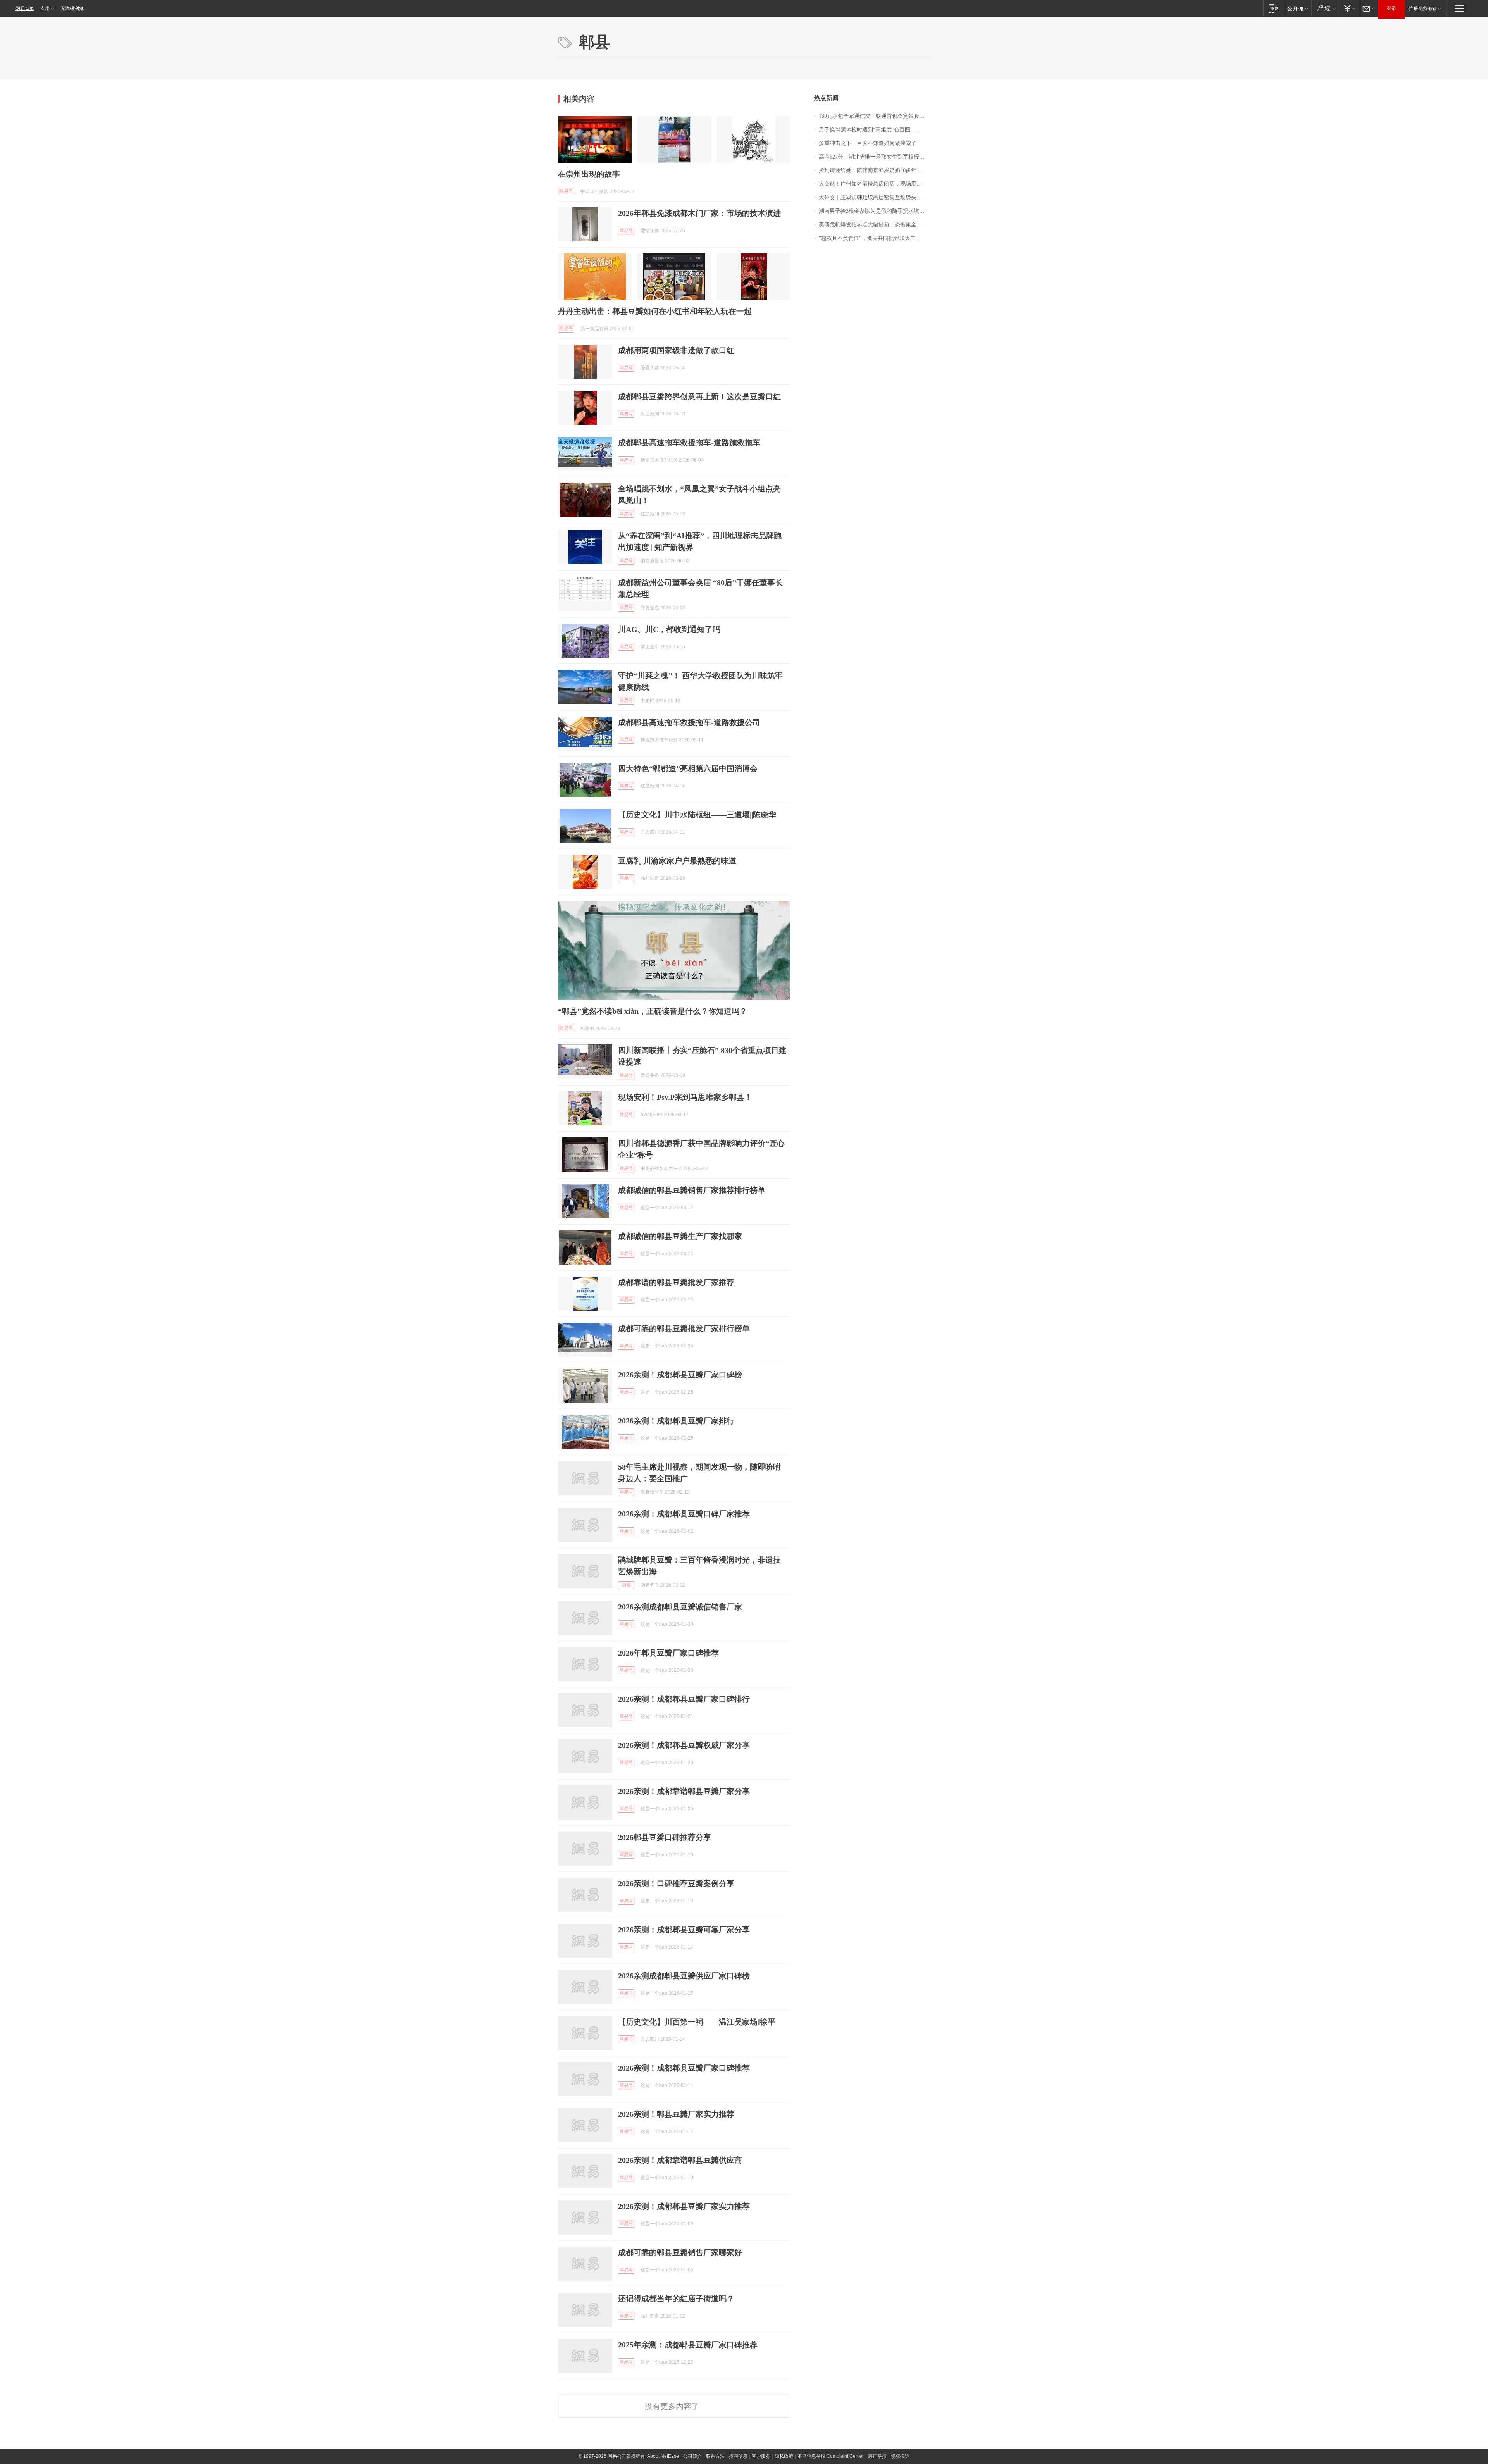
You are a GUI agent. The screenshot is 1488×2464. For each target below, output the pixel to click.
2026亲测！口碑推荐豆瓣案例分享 (676, 1883)
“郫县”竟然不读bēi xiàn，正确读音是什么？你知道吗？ (653, 1011)
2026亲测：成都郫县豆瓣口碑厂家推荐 (684, 1514)
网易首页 (25, 9)
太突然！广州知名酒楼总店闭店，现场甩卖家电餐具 (874, 184)
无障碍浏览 (72, 9)
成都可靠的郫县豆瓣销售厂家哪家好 (680, 2252)
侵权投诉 (900, 2456)
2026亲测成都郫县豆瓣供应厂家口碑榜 (684, 1976)
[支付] (1349, 8)
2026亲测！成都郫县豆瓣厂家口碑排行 (684, 1699)
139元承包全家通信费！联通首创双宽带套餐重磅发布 (874, 116)
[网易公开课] (1298, 8)
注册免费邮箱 (1423, 9)
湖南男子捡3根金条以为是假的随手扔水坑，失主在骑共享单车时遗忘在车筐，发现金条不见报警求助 (874, 211)
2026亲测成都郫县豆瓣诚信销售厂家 (680, 1607)
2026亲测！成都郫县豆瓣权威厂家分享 (684, 1745)
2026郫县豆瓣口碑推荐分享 (665, 1837)
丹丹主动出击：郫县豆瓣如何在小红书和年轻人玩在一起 (655, 311)
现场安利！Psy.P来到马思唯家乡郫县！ (685, 1097)
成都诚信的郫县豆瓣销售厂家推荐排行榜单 (692, 1190)
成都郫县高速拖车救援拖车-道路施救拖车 (689, 443)
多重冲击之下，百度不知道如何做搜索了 (868, 143)
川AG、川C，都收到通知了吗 (669, 629)
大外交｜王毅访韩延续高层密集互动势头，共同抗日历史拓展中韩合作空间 (874, 197)
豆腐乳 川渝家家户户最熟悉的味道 (677, 861)
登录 (1392, 9)
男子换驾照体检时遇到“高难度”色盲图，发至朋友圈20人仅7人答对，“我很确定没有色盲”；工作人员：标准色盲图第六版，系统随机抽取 (874, 130)
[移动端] (1274, 8)
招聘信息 (738, 2456)
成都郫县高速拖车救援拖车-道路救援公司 (689, 722)
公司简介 (692, 2456)
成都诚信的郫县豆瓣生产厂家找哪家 (680, 1236)
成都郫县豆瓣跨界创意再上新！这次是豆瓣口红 (699, 396)
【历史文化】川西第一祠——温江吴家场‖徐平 (697, 2022)
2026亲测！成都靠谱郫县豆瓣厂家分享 (684, 1791)
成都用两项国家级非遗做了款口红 (676, 350)
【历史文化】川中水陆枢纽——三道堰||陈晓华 (697, 815)
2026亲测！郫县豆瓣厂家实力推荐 (676, 2114)
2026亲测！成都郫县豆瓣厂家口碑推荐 (684, 2068)
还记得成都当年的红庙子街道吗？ (676, 2299)
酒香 (626, 1585)
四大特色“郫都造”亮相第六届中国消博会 (688, 768)
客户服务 (761, 2456)
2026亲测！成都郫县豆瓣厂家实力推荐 (684, 2206)
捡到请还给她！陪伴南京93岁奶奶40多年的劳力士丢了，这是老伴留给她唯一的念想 (874, 170)
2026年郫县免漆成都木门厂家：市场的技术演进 (699, 213)
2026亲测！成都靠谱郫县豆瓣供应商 (680, 2160)
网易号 (566, 191)
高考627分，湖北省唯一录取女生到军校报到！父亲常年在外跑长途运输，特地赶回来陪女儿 (874, 157)
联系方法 (715, 2456)
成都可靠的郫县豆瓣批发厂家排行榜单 (684, 1328)
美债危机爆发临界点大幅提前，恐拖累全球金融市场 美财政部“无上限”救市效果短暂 (874, 225)
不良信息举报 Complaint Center (831, 2456)
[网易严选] (1325, 8)
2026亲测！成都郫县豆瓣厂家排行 (676, 1421)
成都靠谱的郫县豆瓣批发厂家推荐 (676, 1282)
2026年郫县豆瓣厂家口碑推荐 (668, 1653)
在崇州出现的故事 (589, 174)
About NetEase (663, 2456)
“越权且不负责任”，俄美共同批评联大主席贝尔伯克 (874, 238)
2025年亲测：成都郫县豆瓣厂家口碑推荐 (688, 2345)
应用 (45, 9)
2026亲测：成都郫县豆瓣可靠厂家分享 (684, 1930)
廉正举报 (877, 2456)
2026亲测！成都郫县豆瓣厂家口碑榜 (680, 1375)
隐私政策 (784, 2456)
